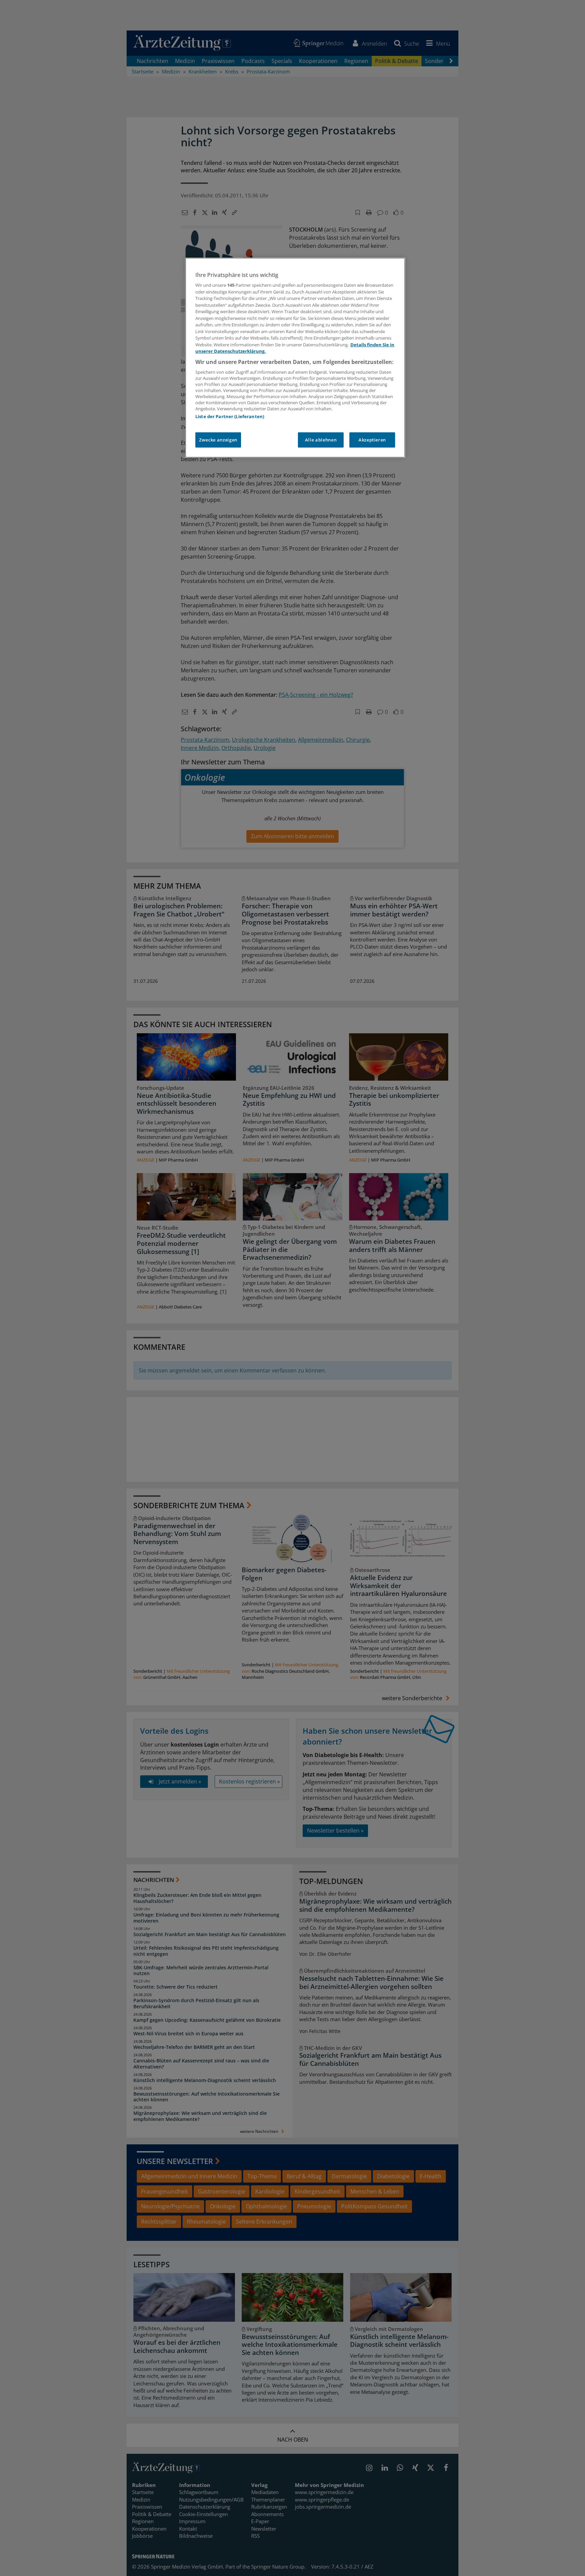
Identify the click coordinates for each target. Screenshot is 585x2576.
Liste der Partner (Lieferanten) (230, 416)
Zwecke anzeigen (218, 440)
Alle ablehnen (321, 440)
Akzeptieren (372, 440)
